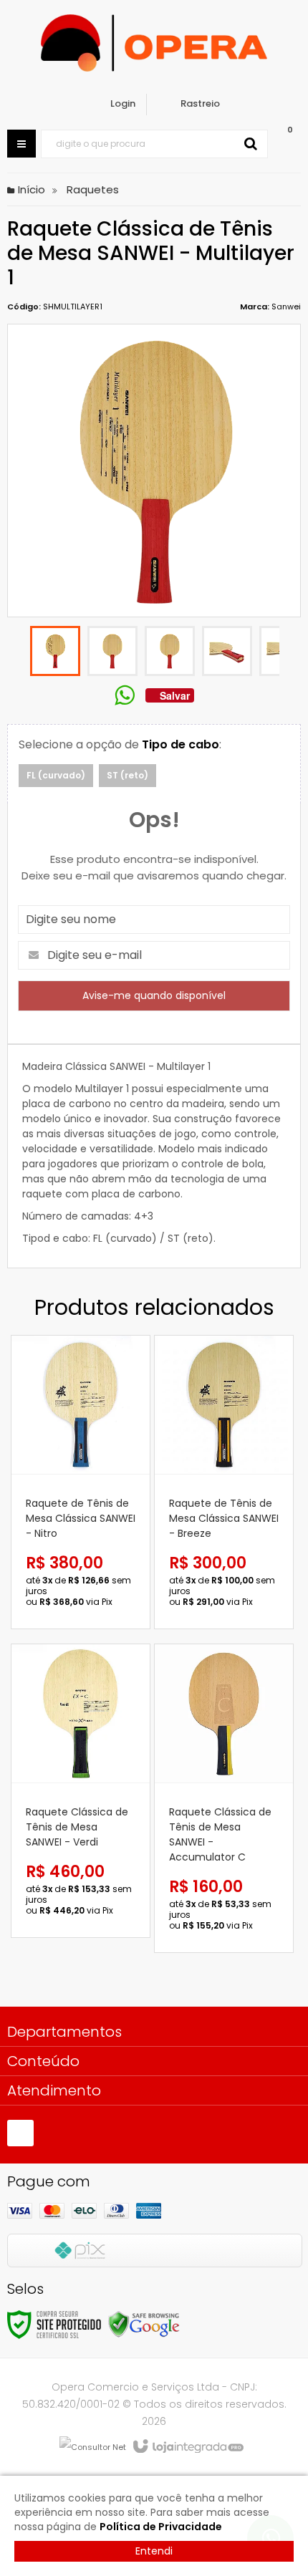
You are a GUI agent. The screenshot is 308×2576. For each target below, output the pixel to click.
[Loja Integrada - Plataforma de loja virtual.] (187, 2447)
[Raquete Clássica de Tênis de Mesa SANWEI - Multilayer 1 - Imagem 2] (112, 651)
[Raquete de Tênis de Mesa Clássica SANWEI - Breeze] (224, 1482)
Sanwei (286, 307)
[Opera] (154, 43)
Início (32, 189)
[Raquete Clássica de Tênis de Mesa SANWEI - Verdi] (81, 1791)
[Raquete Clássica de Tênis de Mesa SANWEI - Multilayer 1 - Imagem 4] (227, 651)
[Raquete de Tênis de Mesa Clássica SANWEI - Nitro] (81, 1482)
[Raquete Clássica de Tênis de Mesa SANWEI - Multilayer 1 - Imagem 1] (55, 651)
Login (123, 103)
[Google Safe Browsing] (144, 2324)
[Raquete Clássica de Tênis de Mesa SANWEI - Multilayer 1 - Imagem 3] (170, 651)
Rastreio (200, 103)
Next (290, 653)
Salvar (175, 695)
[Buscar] (251, 144)
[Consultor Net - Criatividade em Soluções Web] (93, 2447)
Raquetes (93, 189)
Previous (18, 653)
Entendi (154, 2551)
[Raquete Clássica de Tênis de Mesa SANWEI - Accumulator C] (224, 1798)
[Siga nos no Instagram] (20, 2133)
